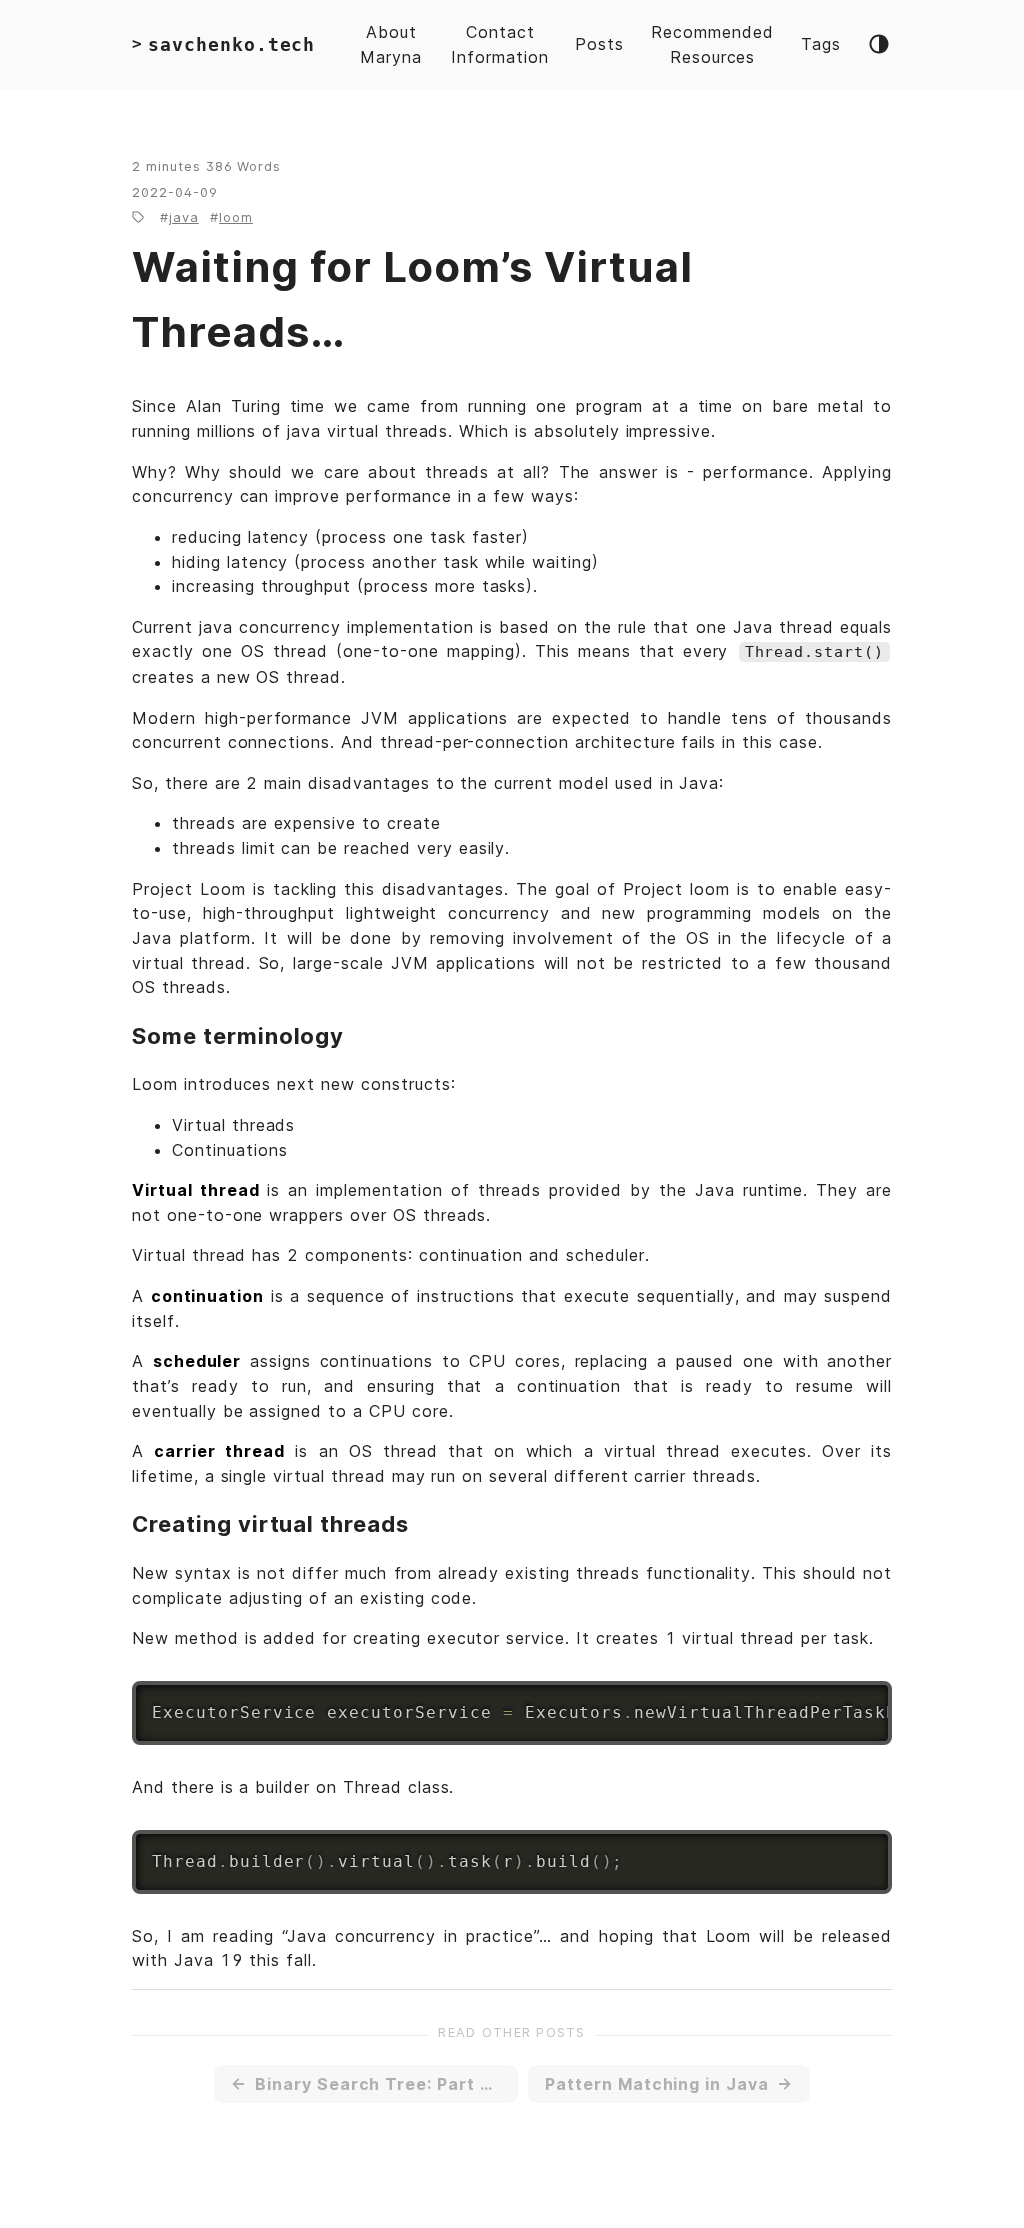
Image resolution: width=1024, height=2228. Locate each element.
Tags (821, 44)
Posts (599, 44)
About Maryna (391, 44)
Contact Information (500, 44)
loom (236, 217)
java (184, 217)
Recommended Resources (712, 44)
